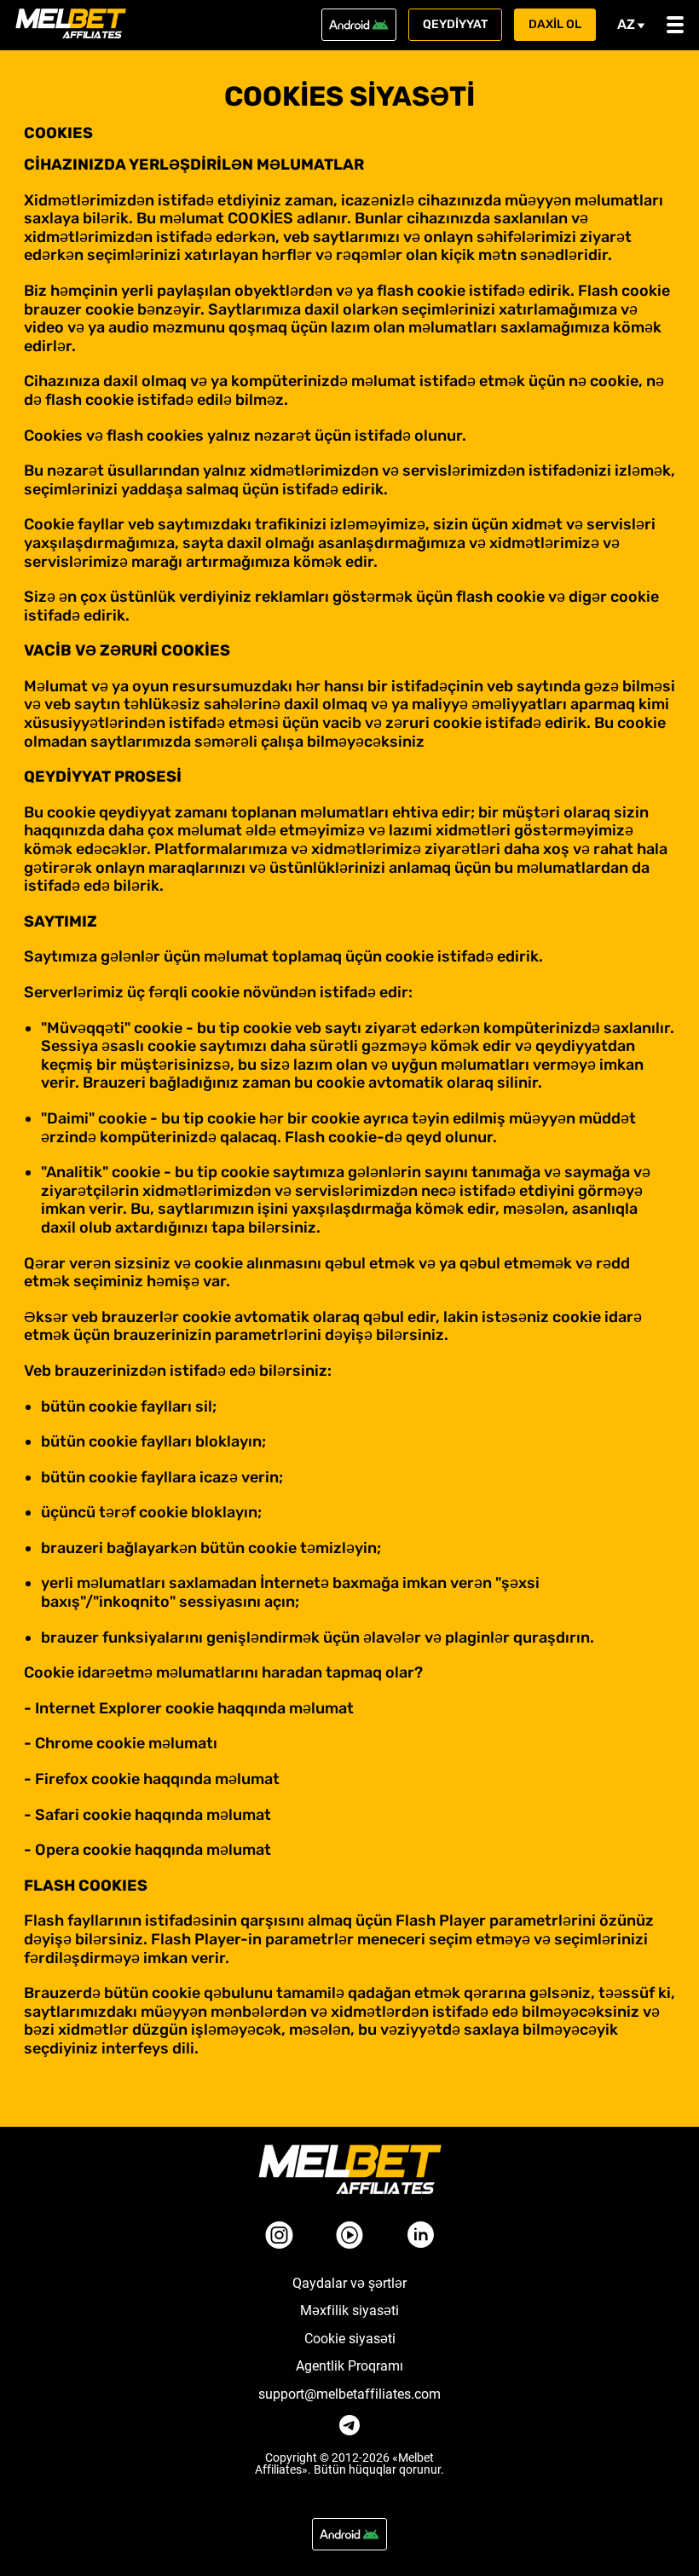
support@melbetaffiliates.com (349, 2394)
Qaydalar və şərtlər (349, 2284)
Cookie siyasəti (350, 2339)
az (626, 24)
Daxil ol (555, 24)
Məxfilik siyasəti (349, 2311)
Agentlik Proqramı (349, 2366)
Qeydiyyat (455, 24)
